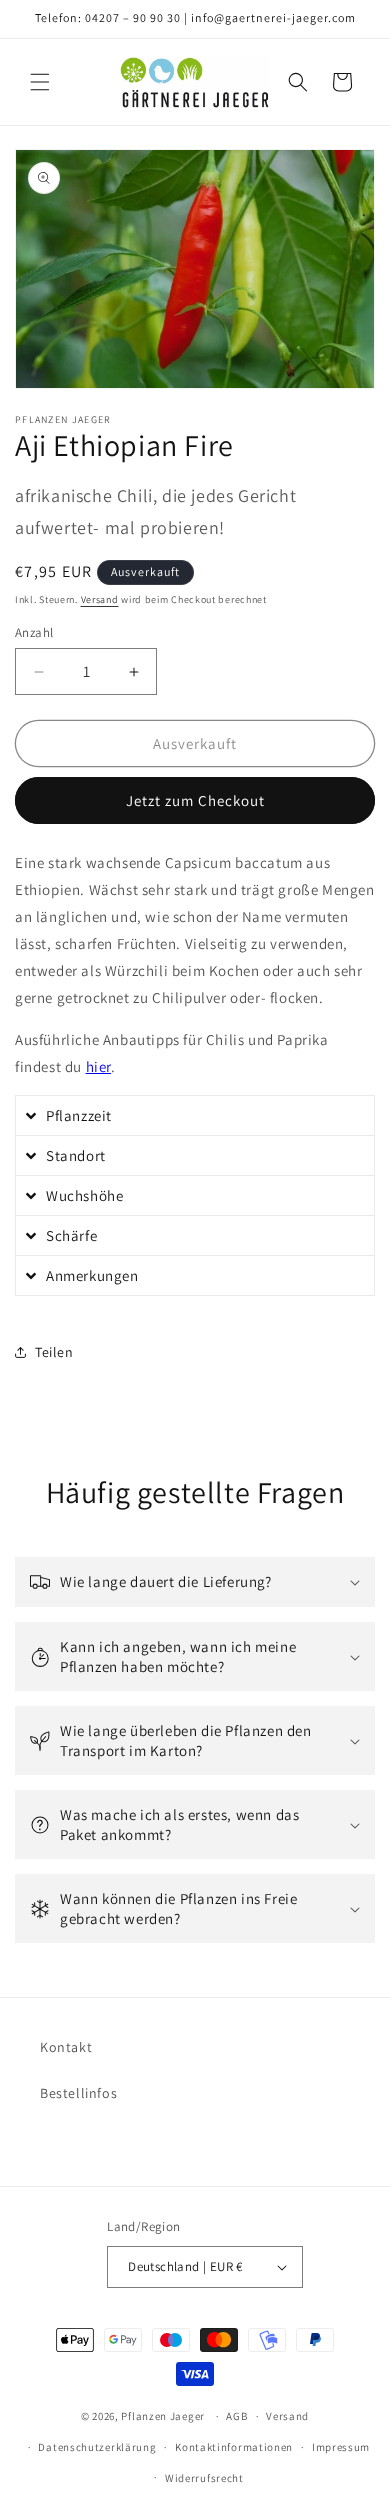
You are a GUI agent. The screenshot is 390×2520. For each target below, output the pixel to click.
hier (98, 1066)
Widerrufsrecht (204, 2478)
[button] (40, 82)
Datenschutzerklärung (97, 2447)
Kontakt (66, 2047)
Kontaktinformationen (234, 2447)
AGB (236, 2416)
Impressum (341, 2447)
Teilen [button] (54, 1352)
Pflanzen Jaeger (163, 2416)
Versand (100, 599)
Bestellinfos (78, 2093)
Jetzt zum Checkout (195, 800)
